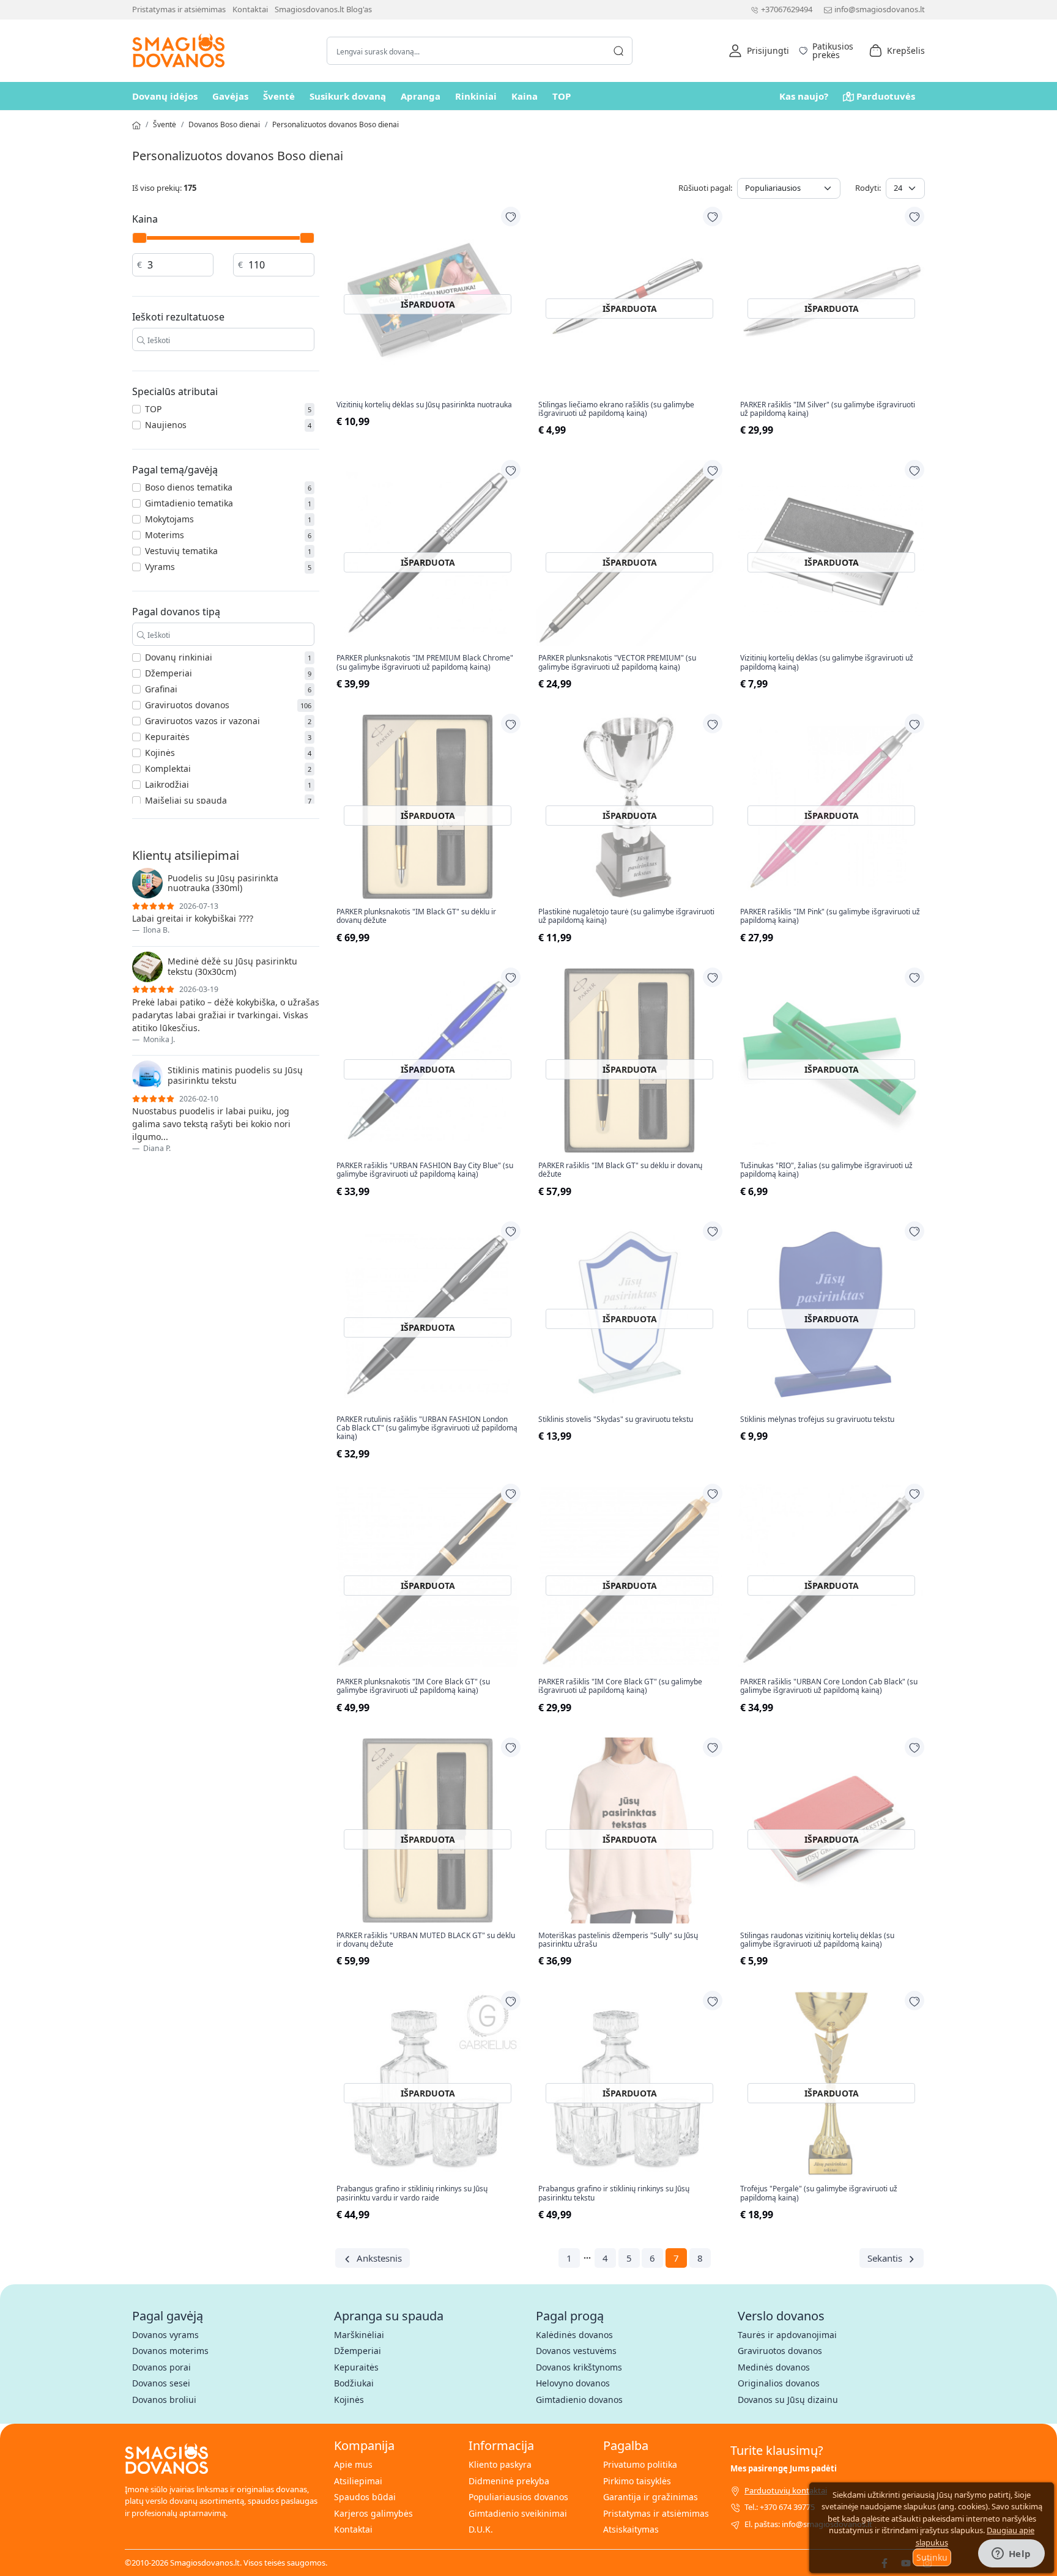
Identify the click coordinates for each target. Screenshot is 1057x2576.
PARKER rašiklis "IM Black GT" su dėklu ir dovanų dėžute (620, 1170)
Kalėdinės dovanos (574, 2335)
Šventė (279, 96)
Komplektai (168, 768)
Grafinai (161, 689)
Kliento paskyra (500, 2464)
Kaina (525, 96)
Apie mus (353, 2464)
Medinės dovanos (774, 2367)
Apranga (421, 96)
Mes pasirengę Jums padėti (784, 2468)
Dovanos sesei (161, 2383)
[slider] (139, 238)
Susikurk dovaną (348, 96)
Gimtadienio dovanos (579, 2400)
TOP (562, 96)
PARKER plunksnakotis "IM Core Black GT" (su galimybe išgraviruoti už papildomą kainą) (413, 1686)
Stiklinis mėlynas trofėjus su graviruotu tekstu (817, 1419)
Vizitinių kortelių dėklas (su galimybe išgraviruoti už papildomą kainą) (827, 663)
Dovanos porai (161, 2367)
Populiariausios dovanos (518, 2497)
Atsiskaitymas (631, 2529)
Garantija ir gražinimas (651, 2497)
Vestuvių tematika (181, 551)
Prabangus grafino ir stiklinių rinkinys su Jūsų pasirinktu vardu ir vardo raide (412, 2193)
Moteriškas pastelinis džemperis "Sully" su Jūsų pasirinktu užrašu (618, 1940)
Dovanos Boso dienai (224, 124)
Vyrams (160, 567)
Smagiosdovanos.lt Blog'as (323, 9)
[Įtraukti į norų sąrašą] (511, 217)
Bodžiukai (354, 2383)
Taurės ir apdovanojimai (787, 2335)
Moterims (165, 535)
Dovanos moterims (170, 2351)
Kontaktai (250, 9)
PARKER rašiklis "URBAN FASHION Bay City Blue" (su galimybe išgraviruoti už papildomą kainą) (425, 1170)
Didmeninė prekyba (509, 2481)
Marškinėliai (359, 2335)
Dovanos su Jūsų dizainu (788, 2400)
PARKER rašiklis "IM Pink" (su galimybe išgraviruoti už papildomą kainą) (830, 916)
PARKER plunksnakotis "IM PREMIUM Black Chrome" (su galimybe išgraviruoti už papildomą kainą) (425, 663)
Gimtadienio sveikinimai (518, 2513)
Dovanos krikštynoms (579, 2367)
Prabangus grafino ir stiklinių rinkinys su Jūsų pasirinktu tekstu (614, 2193)
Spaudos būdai (365, 2497)
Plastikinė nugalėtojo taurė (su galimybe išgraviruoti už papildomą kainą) (626, 916)
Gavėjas (230, 96)
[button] (759, 51)
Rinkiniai (476, 96)
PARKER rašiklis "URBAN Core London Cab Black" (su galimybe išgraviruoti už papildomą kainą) (829, 1686)
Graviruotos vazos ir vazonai (202, 721)
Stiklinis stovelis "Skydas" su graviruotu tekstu (616, 1419)
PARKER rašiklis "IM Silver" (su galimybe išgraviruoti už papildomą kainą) (828, 409)
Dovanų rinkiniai (179, 657)
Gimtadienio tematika (189, 503)
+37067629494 (787, 9)
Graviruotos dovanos (187, 705)
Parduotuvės (886, 96)
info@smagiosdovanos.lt (880, 9)
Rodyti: (868, 188)
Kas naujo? (804, 96)
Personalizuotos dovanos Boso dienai (336, 124)
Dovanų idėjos (165, 96)
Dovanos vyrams (165, 2335)
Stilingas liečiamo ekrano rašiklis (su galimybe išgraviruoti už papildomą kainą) (616, 409)
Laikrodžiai (167, 784)
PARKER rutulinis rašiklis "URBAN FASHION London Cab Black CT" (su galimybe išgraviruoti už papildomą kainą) (427, 1428)
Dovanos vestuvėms (576, 2351)
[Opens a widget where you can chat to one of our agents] (1011, 2555)
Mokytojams (169, 519)
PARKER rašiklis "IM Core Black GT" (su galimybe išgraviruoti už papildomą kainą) (620, 1686)
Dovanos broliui (164, 2400)
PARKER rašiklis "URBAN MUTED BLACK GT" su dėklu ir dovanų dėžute (426, 1940)
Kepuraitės (167, 737)
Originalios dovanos (779, 2383)
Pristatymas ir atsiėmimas (179, 9)
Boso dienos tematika (189, 487)
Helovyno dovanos (573, 2383)
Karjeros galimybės (373, 2513)
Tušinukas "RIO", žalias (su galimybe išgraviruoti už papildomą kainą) (826, 1170)
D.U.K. (481, 2529)
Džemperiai (169, 673)
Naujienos (166, 425)
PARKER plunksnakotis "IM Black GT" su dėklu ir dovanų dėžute (416, 916)
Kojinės (160, 753)
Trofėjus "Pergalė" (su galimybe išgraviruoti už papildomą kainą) (819, 2193)
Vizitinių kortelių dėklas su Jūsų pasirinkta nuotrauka (424, 405)
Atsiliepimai (358, 2481)
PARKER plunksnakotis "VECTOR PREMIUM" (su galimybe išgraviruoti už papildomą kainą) (617, 663)
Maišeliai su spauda (186, 800)
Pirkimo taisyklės (637, 2481)
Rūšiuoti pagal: (705, 188)
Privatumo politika (640, 2464)
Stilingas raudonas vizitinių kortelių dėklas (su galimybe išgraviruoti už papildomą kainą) (817, 1940)
